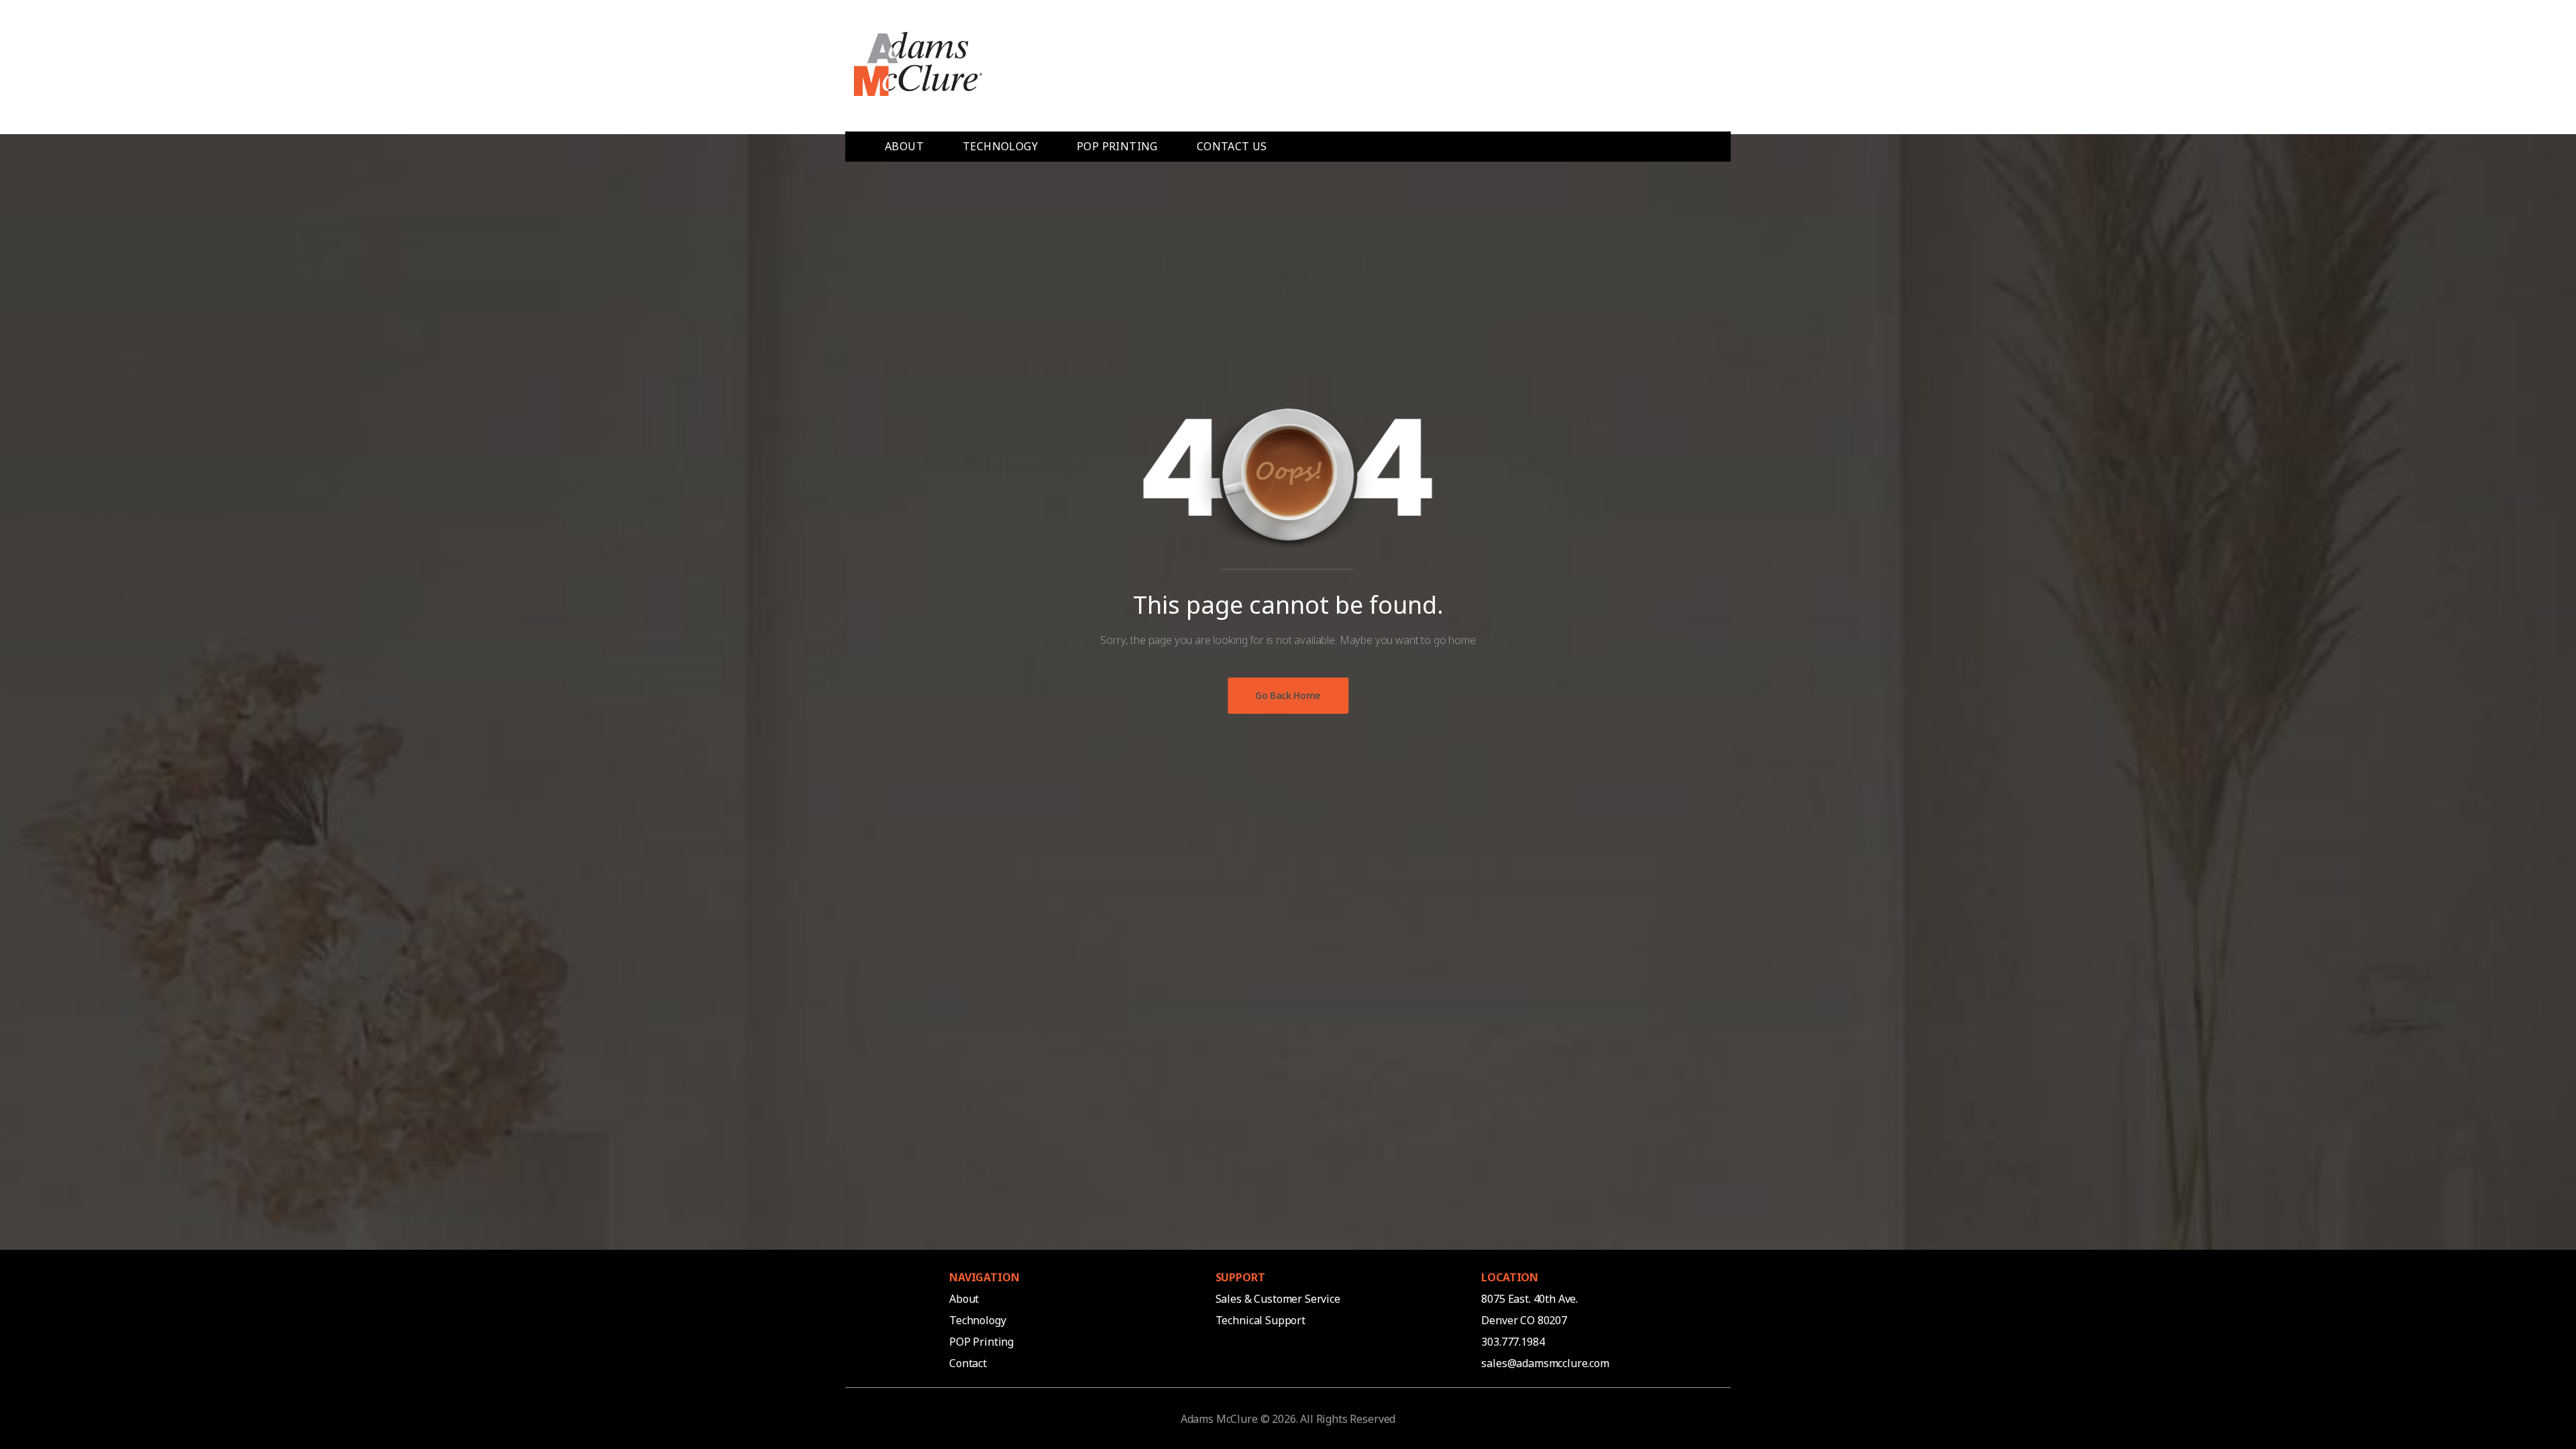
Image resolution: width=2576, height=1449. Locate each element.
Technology (977, 1320)
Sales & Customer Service (1278, 1299)
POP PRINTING (1117, 146)
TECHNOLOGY (1000, 146)
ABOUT (904, 146)
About (964, 1299)
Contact (968, 1363)
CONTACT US (1232, 146)
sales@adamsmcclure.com (1545, 1363)
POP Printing (983, 1342)
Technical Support (1260, 1320)
